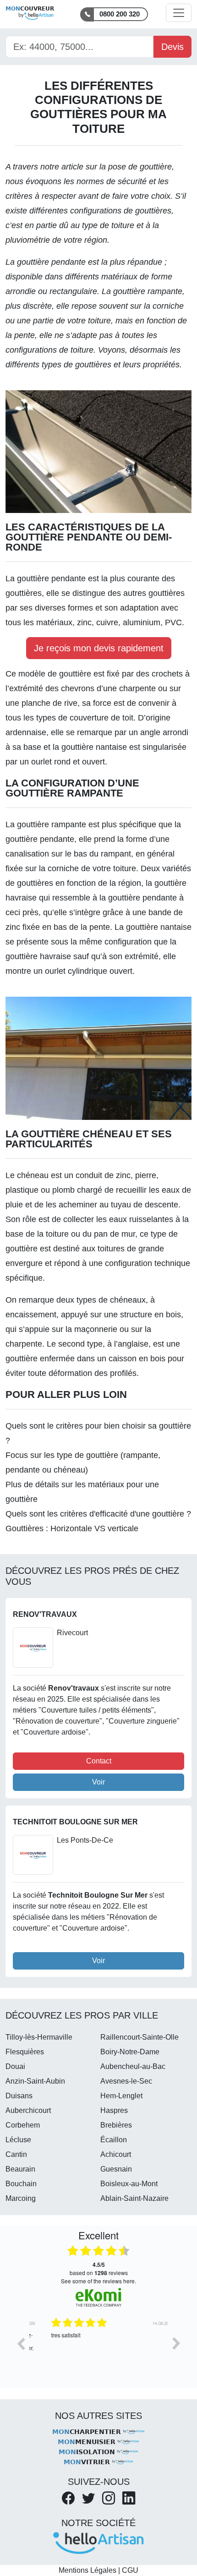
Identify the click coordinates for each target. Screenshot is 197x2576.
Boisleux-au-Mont (129, 2184)
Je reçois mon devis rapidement (99, 648)
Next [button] (176, 2343)
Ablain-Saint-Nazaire (134, 2198)
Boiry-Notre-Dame (130, 2052)
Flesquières (25, 2052)
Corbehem (23, 2125)
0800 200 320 (120, 14)
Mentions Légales (88, 2570)
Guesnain (116, 2169)
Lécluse (18, 2140)
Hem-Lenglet (121, 2096)
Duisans (19, 2096)
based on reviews (99, 2269)
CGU (130, 2570)
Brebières (116, 2125)
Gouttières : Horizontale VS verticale (72, 1528)
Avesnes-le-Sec (126, 2081)
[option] (98, 2350)
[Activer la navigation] (179, 13)
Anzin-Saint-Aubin (35, 2081)
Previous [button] (21, 2343)
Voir (98, 1782)
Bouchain (21, 2184)
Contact (99, 1761)
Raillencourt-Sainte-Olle (140, 2037)
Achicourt (116, 2154)
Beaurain (20, 2169)
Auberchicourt (28, 2110)
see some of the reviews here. (98, 2281)
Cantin (16, 2154)
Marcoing (21, 2198)
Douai (15, 2066)
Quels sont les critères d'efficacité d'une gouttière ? (98, 1514)
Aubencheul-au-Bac (133, 2066)
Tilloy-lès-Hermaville (39, 2037)
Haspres (114, 2110)
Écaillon (114, 2140)
